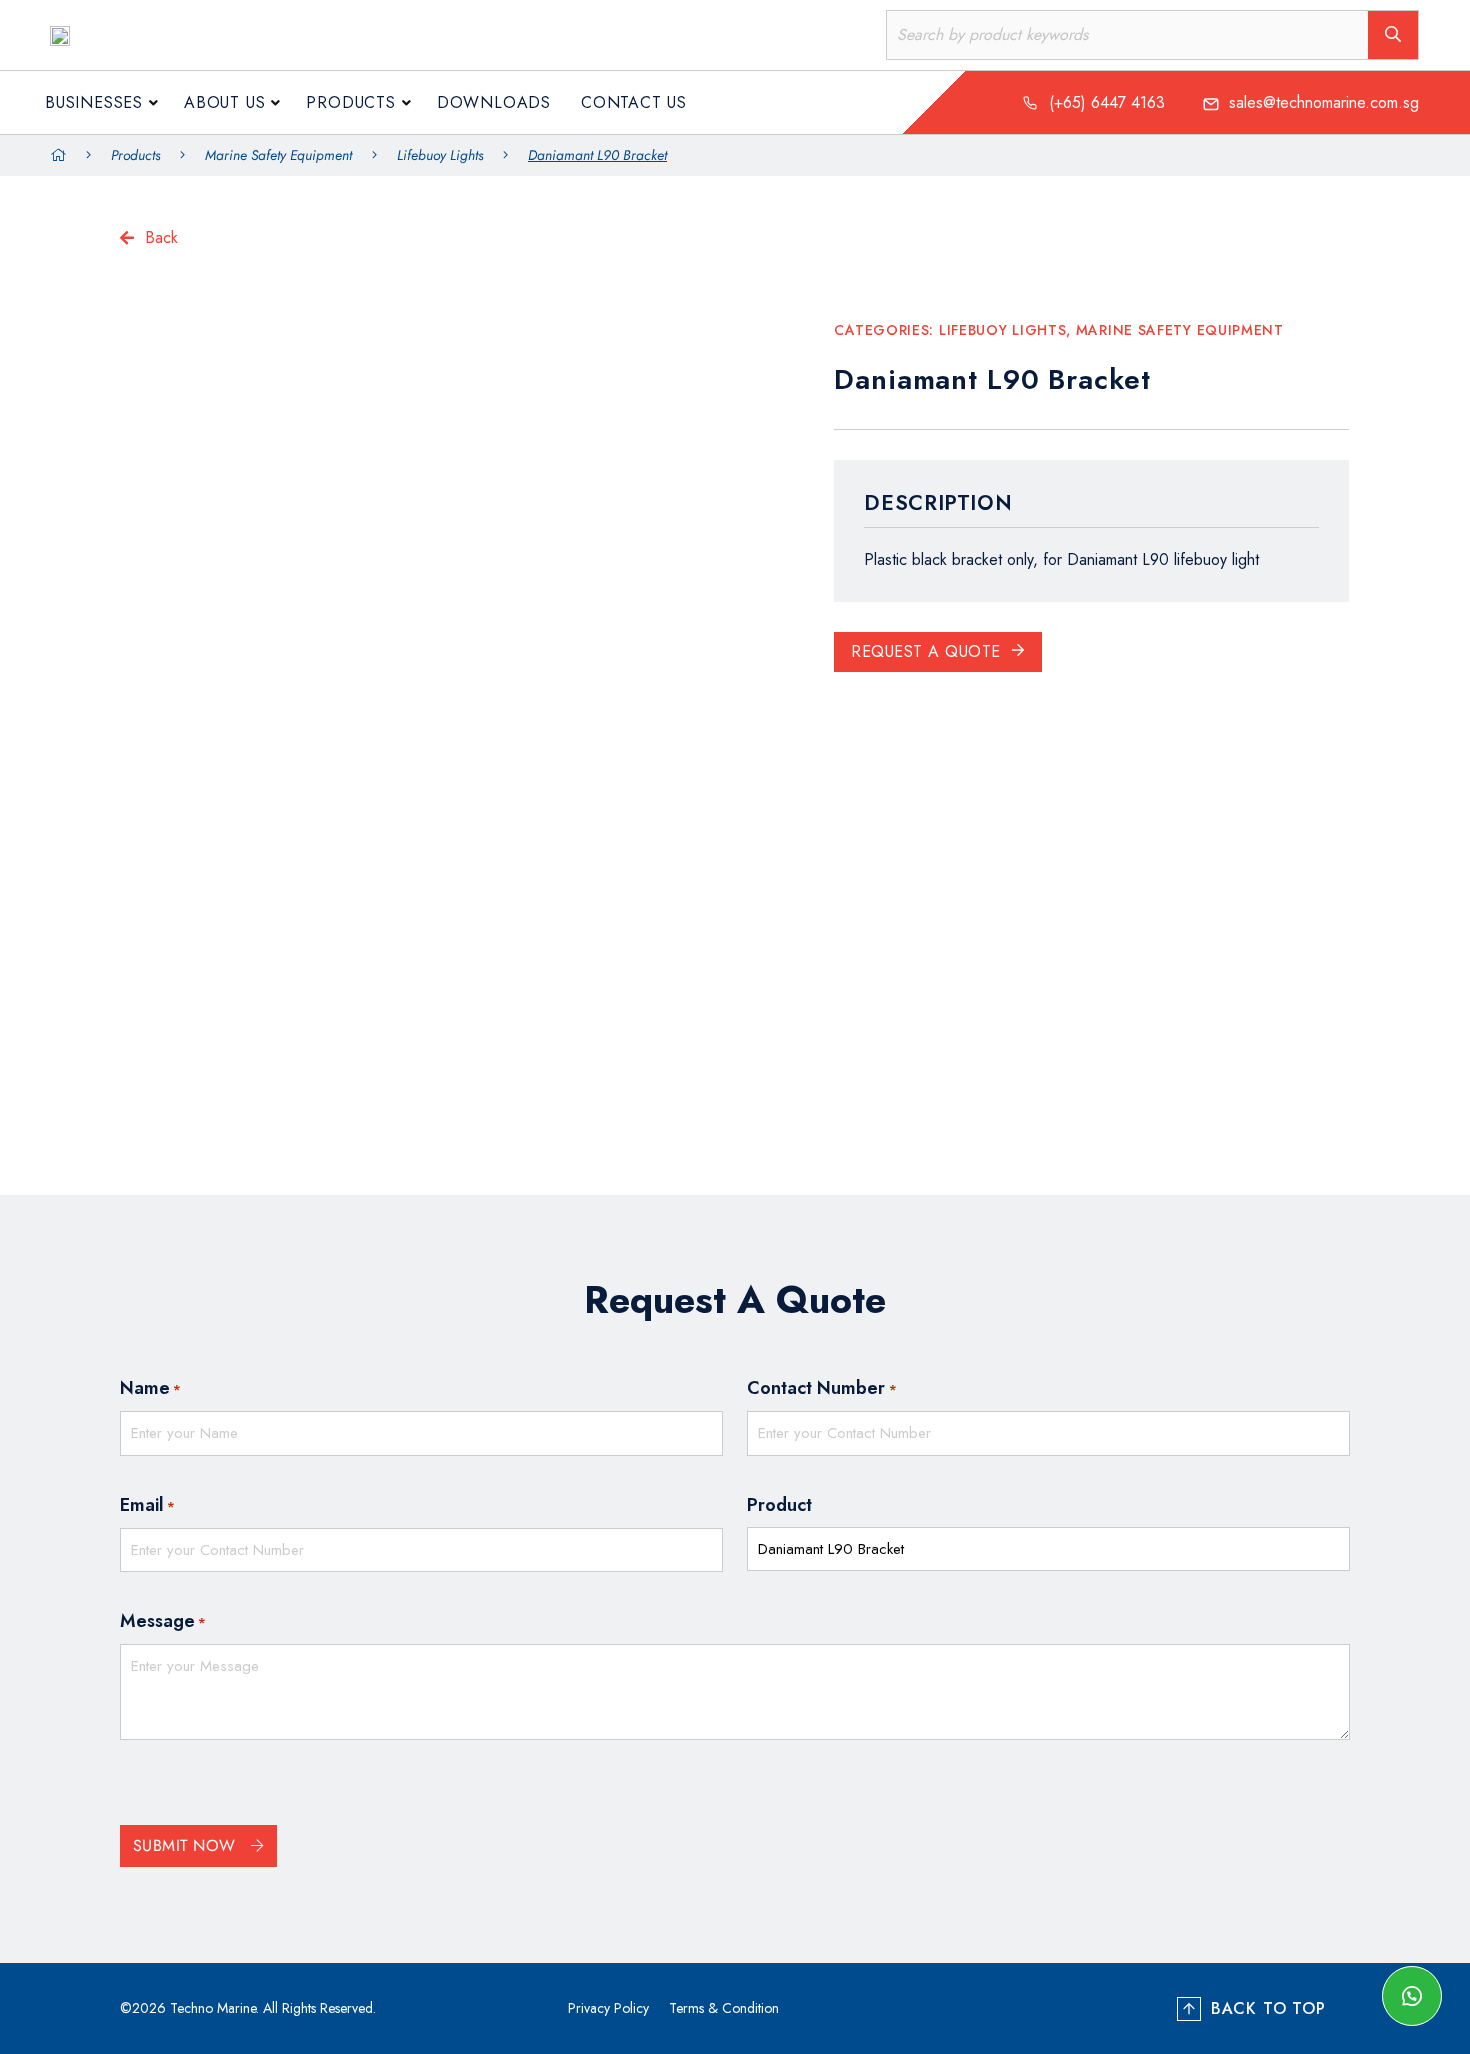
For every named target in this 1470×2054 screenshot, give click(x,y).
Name (150, 1388)
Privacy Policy (608, 2008)
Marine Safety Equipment (278, 155)
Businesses (94, 102)
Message (163, 1621)
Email (147, 1505)
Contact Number (821, 1388)
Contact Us (634, 102)
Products (350, 102)
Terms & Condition (724, 2008)
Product (779, 1505)
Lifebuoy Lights (440, 155)
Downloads (494, 102)
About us (224, 102)
